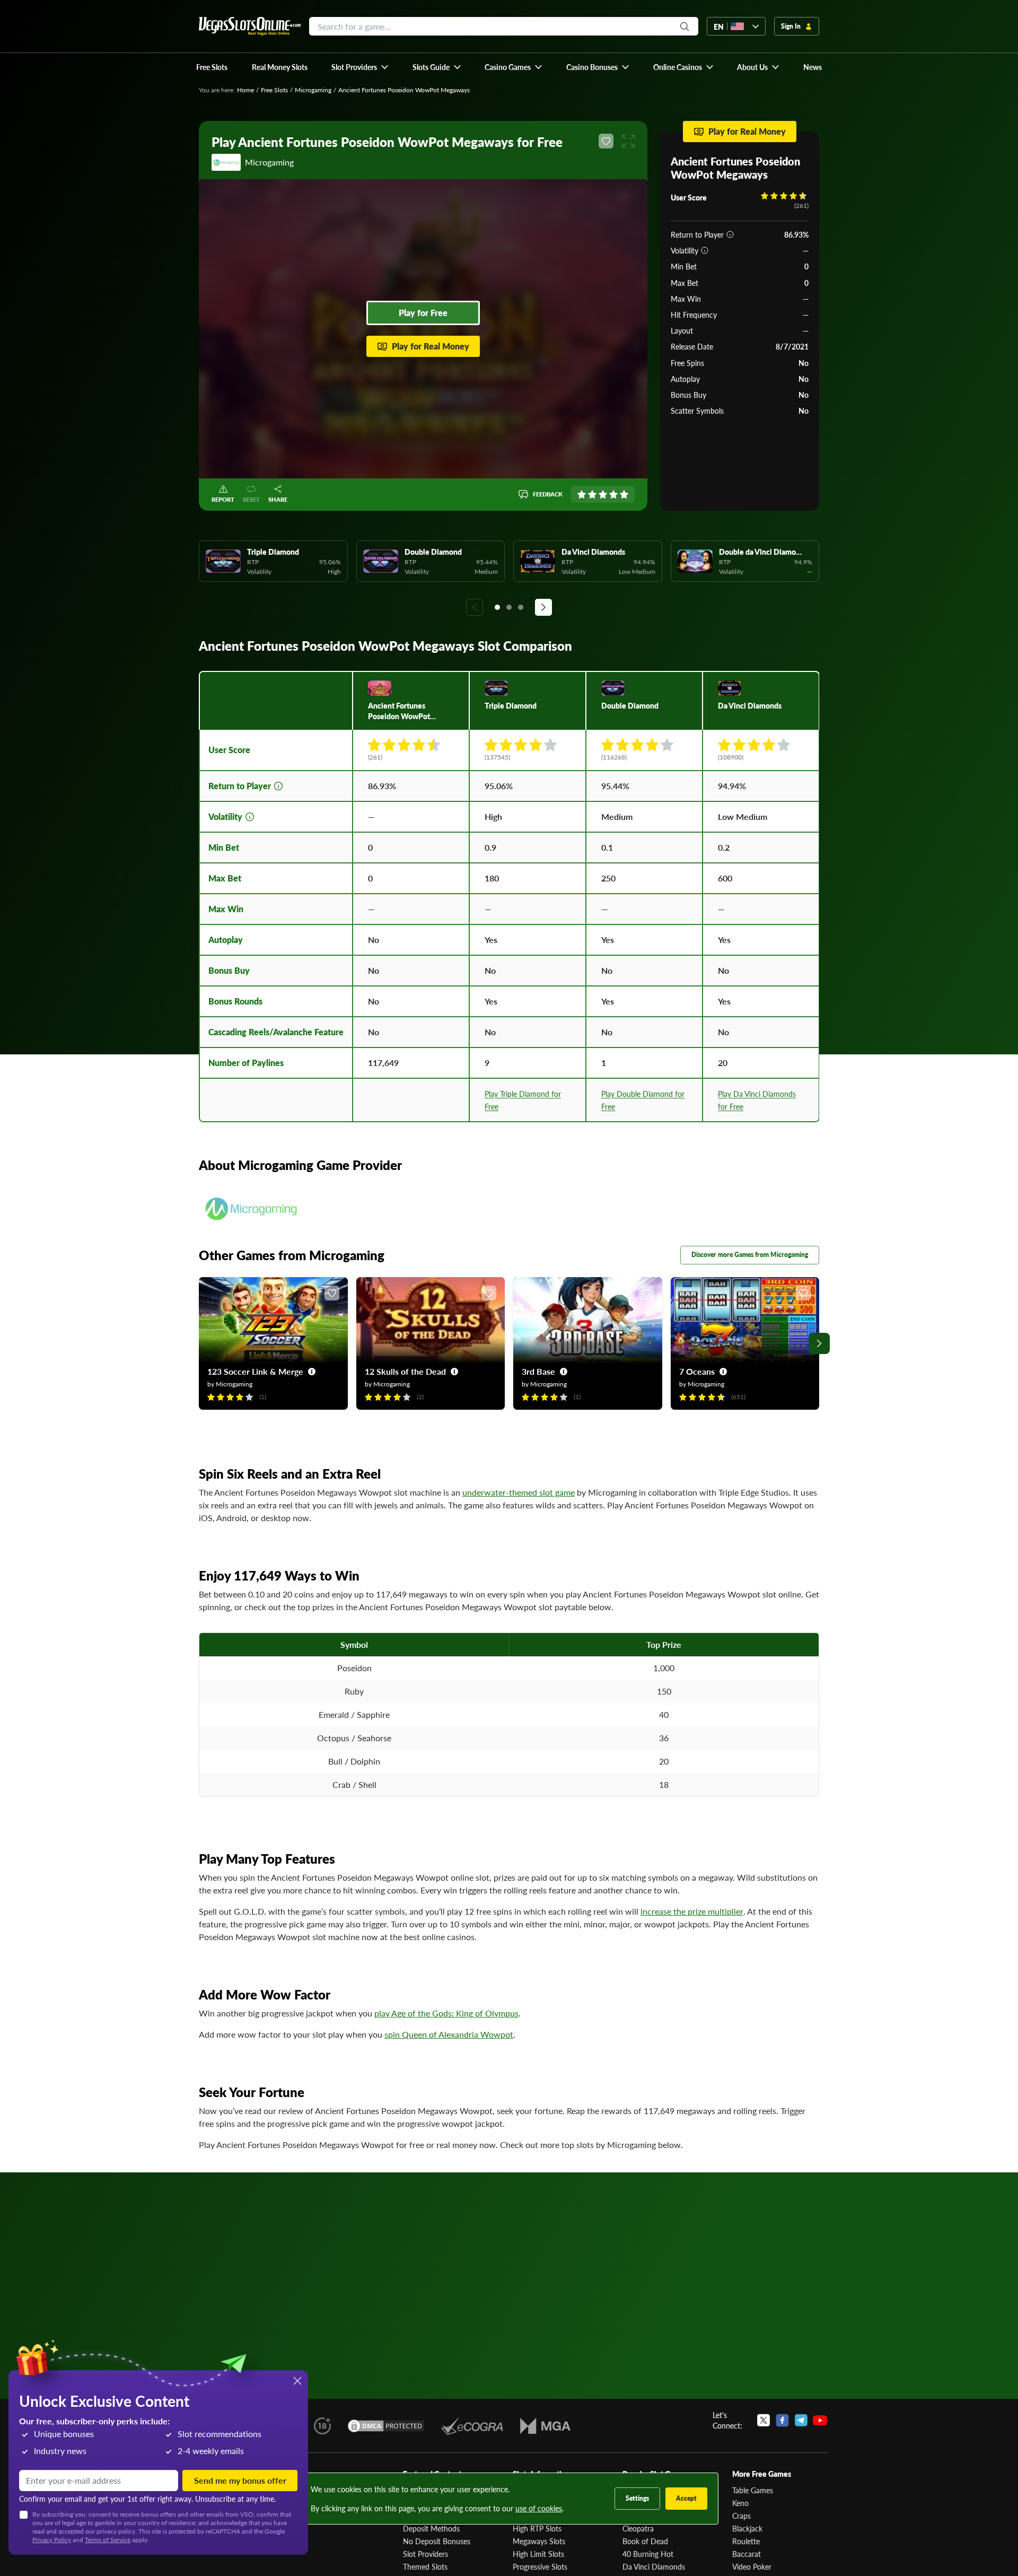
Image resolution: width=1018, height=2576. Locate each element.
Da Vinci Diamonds (654, 2566)
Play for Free (423, 313)
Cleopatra (638, 2528)
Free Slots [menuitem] (212, 67)
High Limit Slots (538, 2554)
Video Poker (752, 2566)
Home (245, 90)
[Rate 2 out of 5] (592, 494)
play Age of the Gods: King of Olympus (446, 2013)
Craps (741, 2516)
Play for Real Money (431, 346)
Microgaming (313, 90)
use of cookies (539, 2508)
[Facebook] (782, 2420)
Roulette (746, 2541)
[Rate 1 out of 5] (582, 494)
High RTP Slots (537, 2528)
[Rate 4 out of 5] (613, 494)
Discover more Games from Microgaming (750, 1255)
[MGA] (545, 2426)
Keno (740, 2503)
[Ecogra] (472, 2426)
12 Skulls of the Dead (405, 1371)
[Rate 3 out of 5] (603, 494)
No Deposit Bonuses (437, 2541)
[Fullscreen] (628, 141)
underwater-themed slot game (519, 1492)
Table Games (753, 2490)
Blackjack (747, 2528)
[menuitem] (360, 67)
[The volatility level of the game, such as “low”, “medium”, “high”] (705, 250)
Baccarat (747, 2554)
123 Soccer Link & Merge (255, 1371)
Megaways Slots (539, 2541)
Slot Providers (425, 2554)
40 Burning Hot (648, 2554)
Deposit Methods (431, 2528)
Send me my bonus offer (240, 2480)
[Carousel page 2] (509, 607)
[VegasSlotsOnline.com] (250, 26)
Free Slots (274, 90)
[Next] (543, 607)
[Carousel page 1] (497, 607)
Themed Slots (425, 2566)
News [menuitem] (813, 67)
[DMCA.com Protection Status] (386, 2426)
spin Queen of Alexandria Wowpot (449, 2034)
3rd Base (538, 1371)
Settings (637, 2498)
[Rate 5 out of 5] (624, 494)
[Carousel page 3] (521, 607)
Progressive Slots (540, 2566)
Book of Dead (645, 2541)
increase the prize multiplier (692, 1911)
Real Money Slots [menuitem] (280, 67)
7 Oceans (697, 1371)
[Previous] (475, 607)
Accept (686, 2498)
